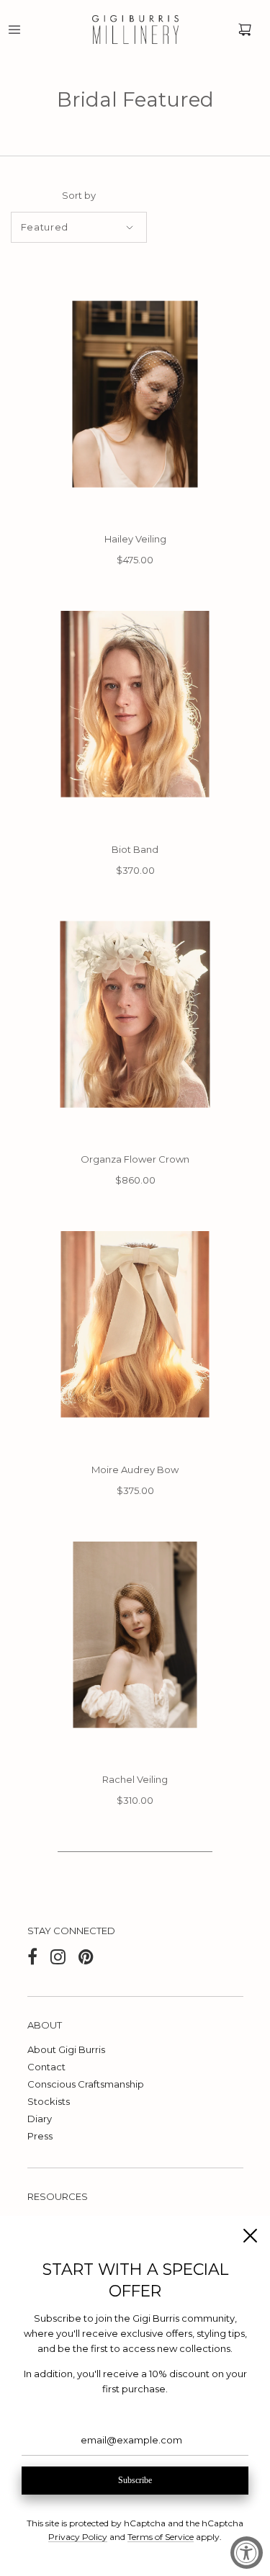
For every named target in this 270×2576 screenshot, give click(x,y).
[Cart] (245, 30)
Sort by (79, 196)
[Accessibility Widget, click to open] (247, 2553)
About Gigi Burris (66, 2049)
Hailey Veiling (135, 539)
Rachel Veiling (135, 1779)
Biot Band (135, 849)
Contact (46, 2067)
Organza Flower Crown (135, 1159)
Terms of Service (161, 2537)
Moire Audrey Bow (135, 1470)
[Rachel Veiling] (135, 1635)
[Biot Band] (135, 704)
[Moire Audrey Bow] (135, 1324)
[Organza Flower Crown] (135, 1014)
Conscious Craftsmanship (86, 2084)
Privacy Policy (78, 2537)
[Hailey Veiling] (135, 394)
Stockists (49, 2101)
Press (40, 2136)
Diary (40, 2119)
